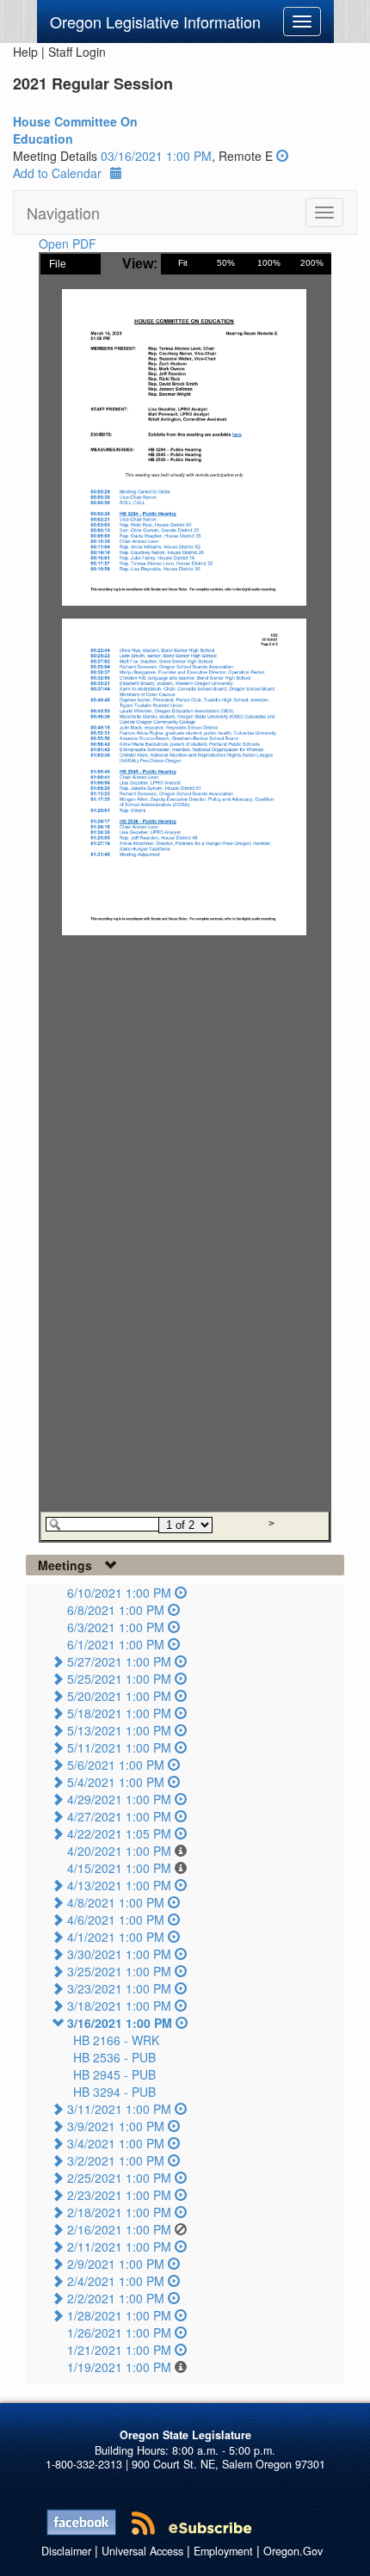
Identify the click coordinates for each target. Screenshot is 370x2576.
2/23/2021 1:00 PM (119, 2195)
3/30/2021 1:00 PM (119, 1954)
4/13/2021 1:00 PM (119, 1885)
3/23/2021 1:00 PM (119, 1988)
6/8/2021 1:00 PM (116, 1610)
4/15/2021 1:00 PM (119, 1868)
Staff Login (77, 52)
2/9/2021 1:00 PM (116, 2264)
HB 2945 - (114, 2074)
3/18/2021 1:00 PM (119, 2006)
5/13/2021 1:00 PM (119, 1730)
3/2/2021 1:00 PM (116, 2160)
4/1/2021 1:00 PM (116, 1937)
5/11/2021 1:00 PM (119, 1747)
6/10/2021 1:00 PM (119, 1593)
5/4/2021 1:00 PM (116, 1782)
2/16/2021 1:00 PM (119, 2229)
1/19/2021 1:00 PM (119, 2367)
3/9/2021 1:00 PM (116, 2126)
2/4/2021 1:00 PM (116, 2281)
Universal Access (142, 2551)
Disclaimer (66, 2551)
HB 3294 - (114, 2092)
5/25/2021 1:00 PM (119, 1679)
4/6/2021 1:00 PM (116, 1920)
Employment (223, 2551)
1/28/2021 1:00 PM (119, 2315)
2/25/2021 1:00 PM (119, 2178)
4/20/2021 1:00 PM (119, 1851)
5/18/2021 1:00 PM (119, 1713)
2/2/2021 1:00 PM (116, 2298)
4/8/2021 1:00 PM (116, 1902)
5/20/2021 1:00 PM (119, 1696)
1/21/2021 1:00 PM (119, 2350)
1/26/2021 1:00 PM (119, 2333)
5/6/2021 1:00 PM (116, 1765)
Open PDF (68, 243)
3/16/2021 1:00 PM (120, 2023)
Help (25, 52)
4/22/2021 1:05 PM (119, 1833)
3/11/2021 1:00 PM (119, 2109)
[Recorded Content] (282, 156)
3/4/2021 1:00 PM (116, 2143)
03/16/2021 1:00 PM (156, 156)
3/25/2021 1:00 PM (119, 1971)
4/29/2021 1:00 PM (119, 1799)
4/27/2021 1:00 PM (119, 1816)
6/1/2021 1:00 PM (116, 1644)
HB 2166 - (116, 2040)
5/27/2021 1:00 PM (119, 1661)
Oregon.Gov (293, 2551)
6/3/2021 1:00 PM (116, 1627)
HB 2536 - (114, 2057)
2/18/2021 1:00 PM (119, 2212)
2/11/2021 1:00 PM (119, 2246)
